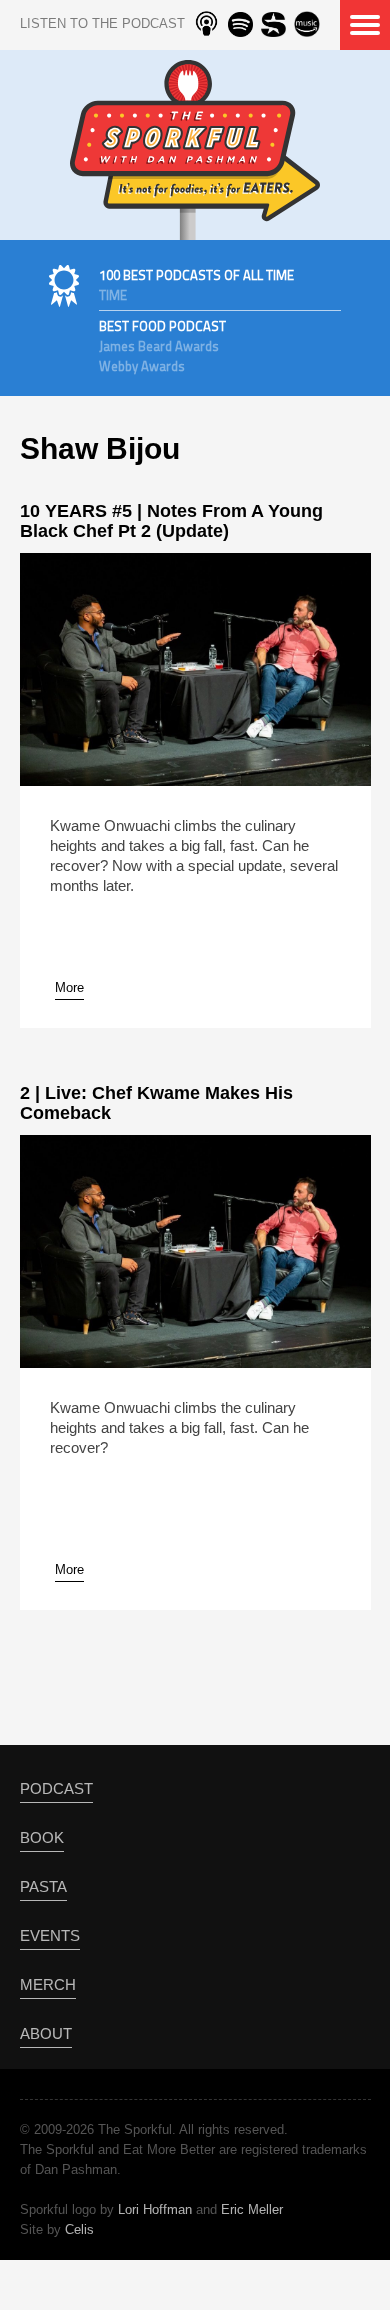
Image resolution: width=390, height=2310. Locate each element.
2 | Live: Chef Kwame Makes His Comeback (156, 1103)
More (69, 987)
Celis (79, 2229)
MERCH (48, 1984)
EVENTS (50, 1935)
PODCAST (56, 1788)
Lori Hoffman (155, 2209)
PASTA (43, 1886)
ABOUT (46, 2033)
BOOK (42, 1837)
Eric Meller (252, 2209)
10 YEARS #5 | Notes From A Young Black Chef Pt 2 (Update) (171, 521)
